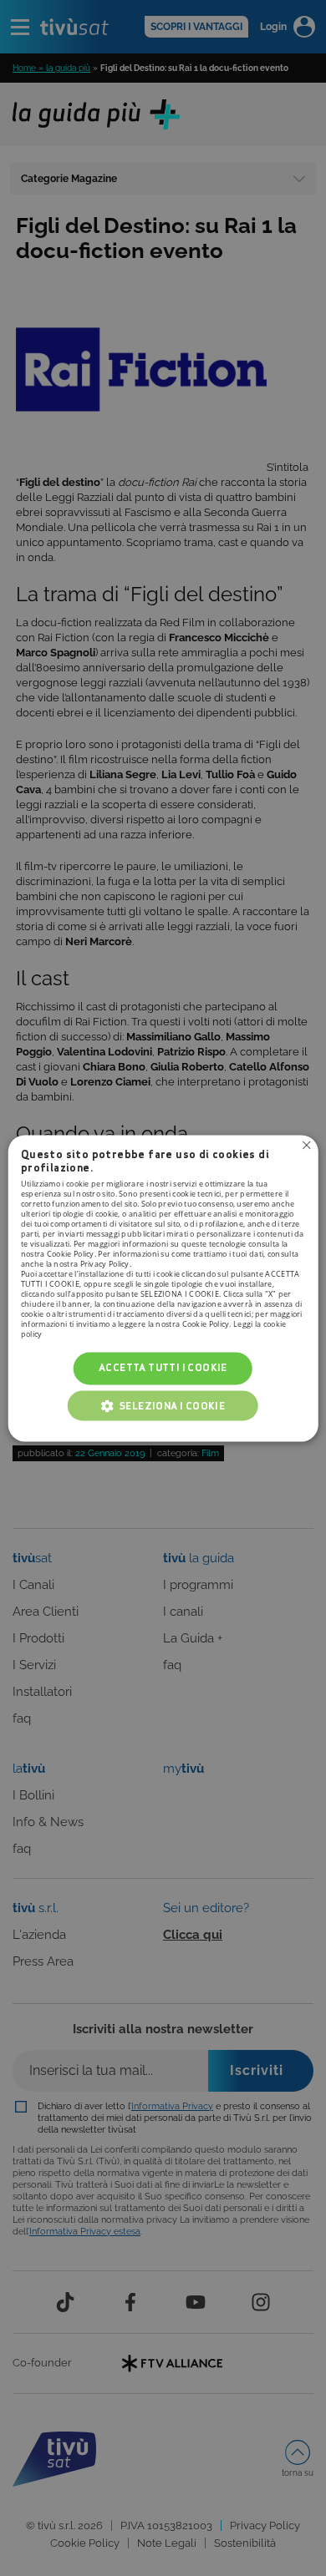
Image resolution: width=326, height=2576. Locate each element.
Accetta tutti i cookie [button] (163, 1368)
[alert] (163, 1288)
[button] (163, 1405)
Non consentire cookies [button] (306, 1145)
